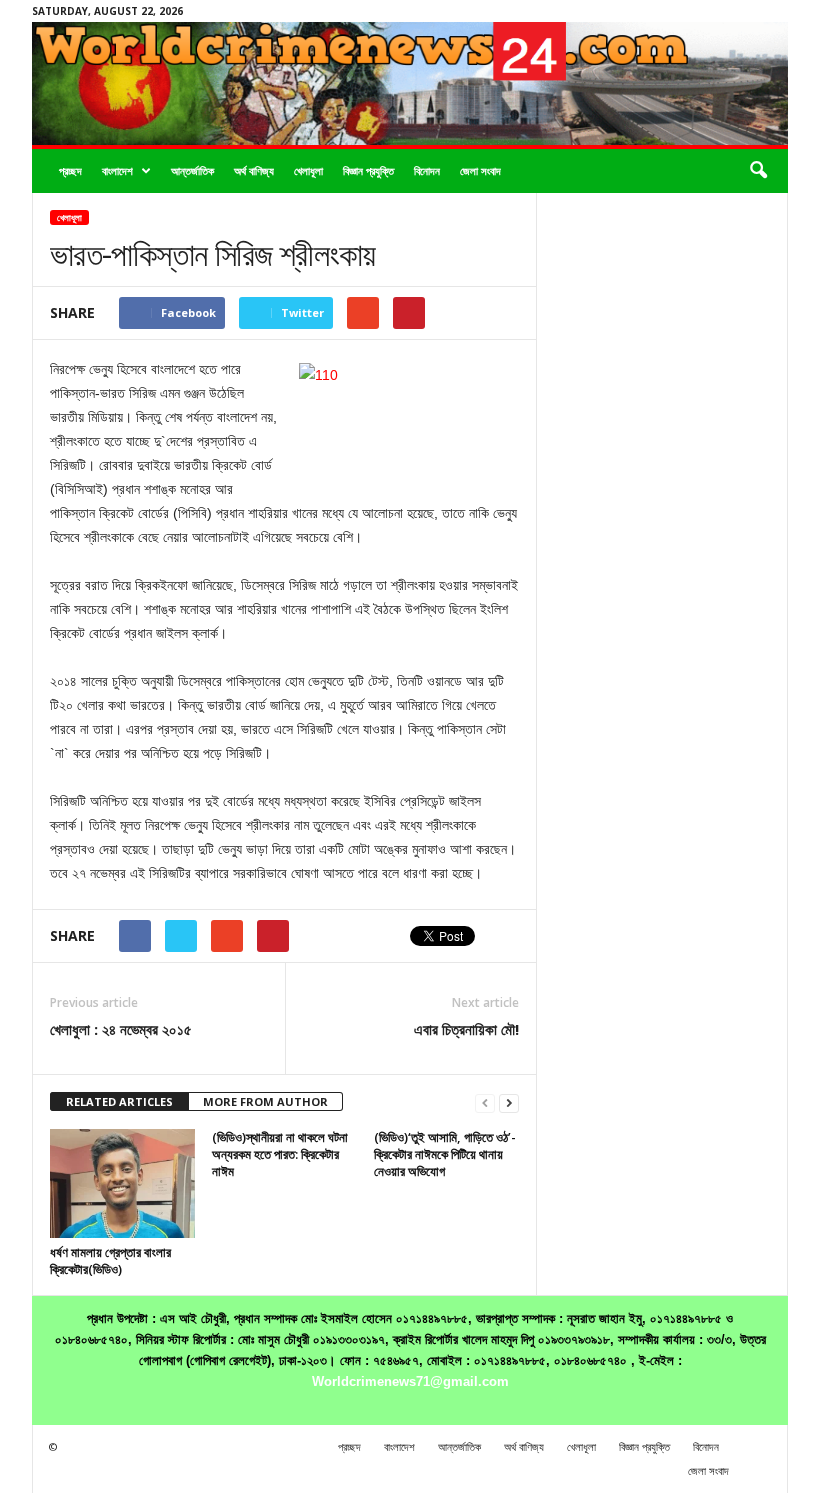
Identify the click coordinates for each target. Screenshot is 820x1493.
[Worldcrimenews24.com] (410, 83)
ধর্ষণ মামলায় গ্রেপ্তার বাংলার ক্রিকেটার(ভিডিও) (110, 1260)
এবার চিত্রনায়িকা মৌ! (466, 1029)
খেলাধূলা (308, 170)
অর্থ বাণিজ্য (254, 170)
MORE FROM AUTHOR (265, 1101)
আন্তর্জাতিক (192, 170)
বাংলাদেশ (117, 170)
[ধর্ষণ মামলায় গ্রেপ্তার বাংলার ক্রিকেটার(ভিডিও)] (122, 1183)
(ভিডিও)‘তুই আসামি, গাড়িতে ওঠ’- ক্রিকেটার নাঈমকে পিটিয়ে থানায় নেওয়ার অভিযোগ (445, 1154)
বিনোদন (427, 170)
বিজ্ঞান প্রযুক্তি (368, 170)
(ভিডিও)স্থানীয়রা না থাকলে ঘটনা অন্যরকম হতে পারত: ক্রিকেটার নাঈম (280, 1154)
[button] (758, 171)
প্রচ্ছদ (70, 170)
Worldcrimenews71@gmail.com (410, 1381)
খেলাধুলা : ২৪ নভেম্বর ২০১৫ (121, 1029)
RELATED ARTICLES (119, 1101)
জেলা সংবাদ (480, 170)
